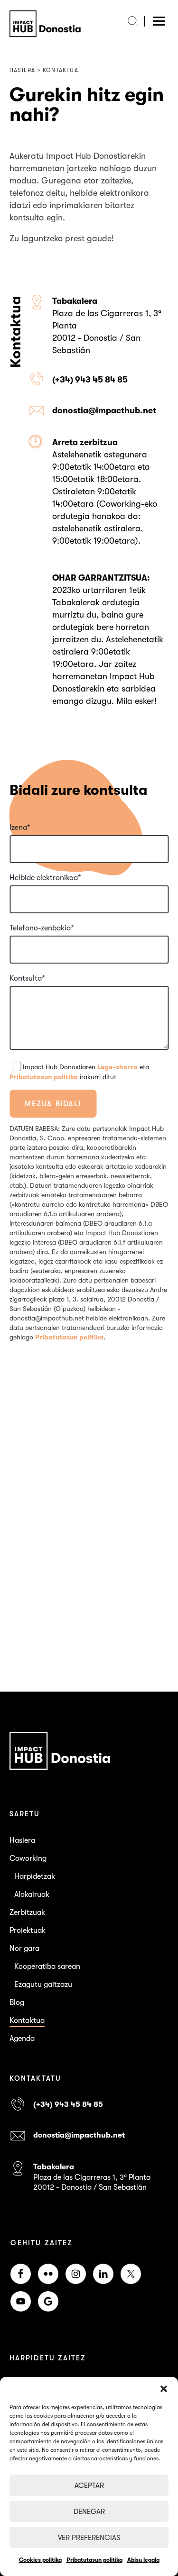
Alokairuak (32, 1894)
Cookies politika (40, 2560)
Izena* (20, 828)
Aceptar (89, 2485)
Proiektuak (28, 1930)
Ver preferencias (89, 2538)
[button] (164, 2389)
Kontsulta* (27, 978)
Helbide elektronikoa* (45, 878)
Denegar (89, 2512)
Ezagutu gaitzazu (43, 1984)
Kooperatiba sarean (47, 1966)
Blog (17, 2003)
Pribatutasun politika (94, 2560)
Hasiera (22, 1840)
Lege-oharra (117, 1067)
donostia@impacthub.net (104, 410)
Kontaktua (27, 2021)
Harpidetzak (35, 1876)
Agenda (22, 2039)
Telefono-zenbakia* (42, 928)
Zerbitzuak (27, 1912)
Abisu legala (143, 2560)
